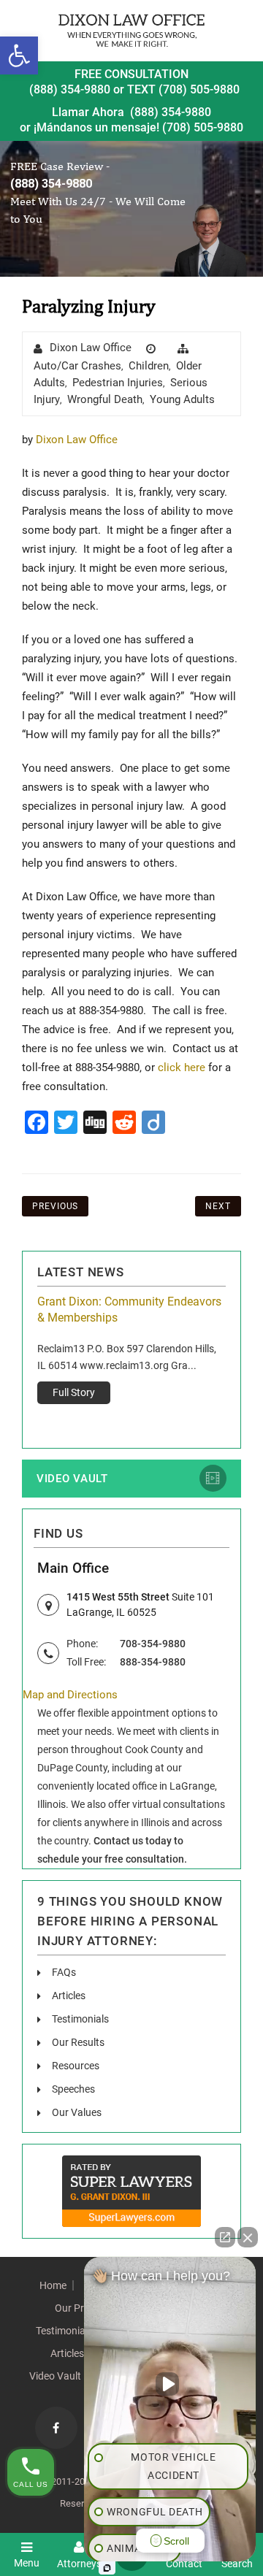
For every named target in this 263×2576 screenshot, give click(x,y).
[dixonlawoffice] (131, 30)
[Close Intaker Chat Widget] (248, 2237)
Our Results (78, 2042)
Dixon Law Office (91, 348)
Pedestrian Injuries (118, 383)
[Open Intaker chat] (107, 2568)
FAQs (64, 1972)
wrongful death (105, 399)
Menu (27, 2562)
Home (53, 2285)
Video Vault (72, 1479)
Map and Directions (70, 1695)
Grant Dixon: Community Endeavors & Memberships (129, 1310)
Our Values (77, 2112)
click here (182, 1067)
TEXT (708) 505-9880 (183, 89)
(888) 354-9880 (70, 89)
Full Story (74, 1392)
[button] (19, 55)
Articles (69, 1996)
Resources (76, 2066)
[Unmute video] (170, 2384)
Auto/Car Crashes (77, 366)
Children (149, 366)
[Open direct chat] (225, 2237)
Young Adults (182, 399)
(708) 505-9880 (203, 127)
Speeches (73, 2089)
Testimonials (80, 2019)
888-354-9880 (153, 1662)
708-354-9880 (153, 1644)
